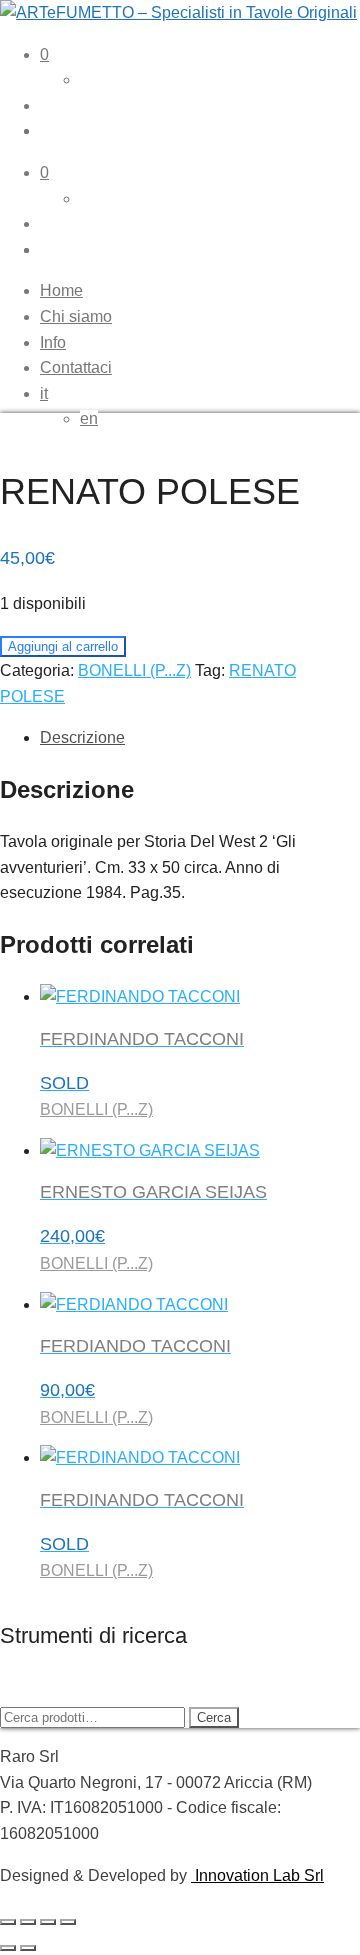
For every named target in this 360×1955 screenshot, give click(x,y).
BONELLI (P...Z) (134, 670)
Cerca (214, 1717)
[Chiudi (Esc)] (68, 1922)
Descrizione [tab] (82, 737)
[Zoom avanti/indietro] (8, 1922)
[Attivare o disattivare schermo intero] (28, 1922)
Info (53, 342)
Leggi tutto (55, 1941)
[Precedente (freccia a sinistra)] (8, 1948)
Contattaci (76, 367)
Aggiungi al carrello (63, 646)
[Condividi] (48, 1922)
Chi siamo (76, 316)
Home (61, 290)
